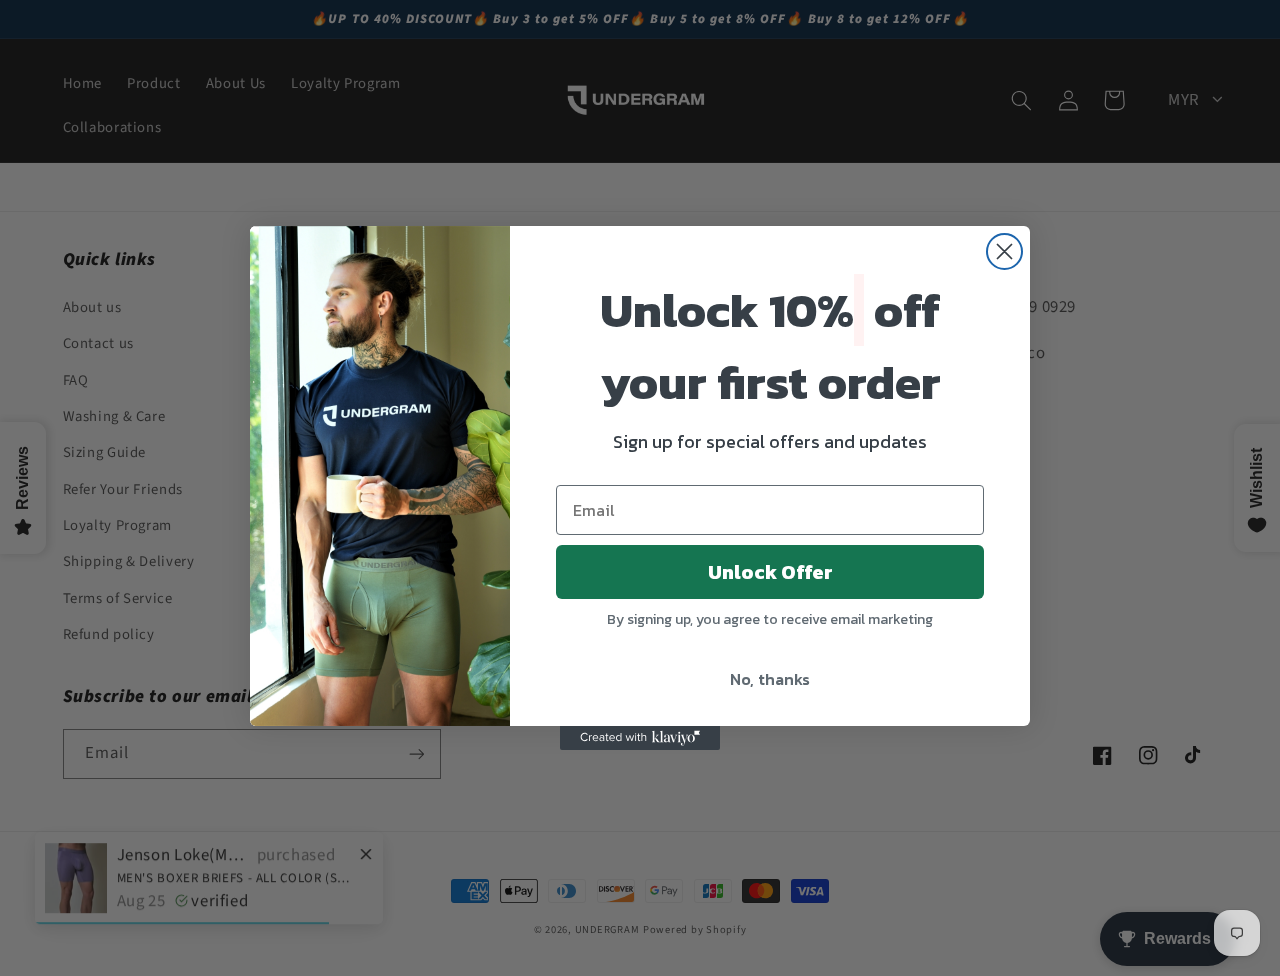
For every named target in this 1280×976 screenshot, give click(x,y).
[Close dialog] (1004, 251)
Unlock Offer (770, 572)
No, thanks (770, 679)
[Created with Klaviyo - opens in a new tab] (640, 738)
